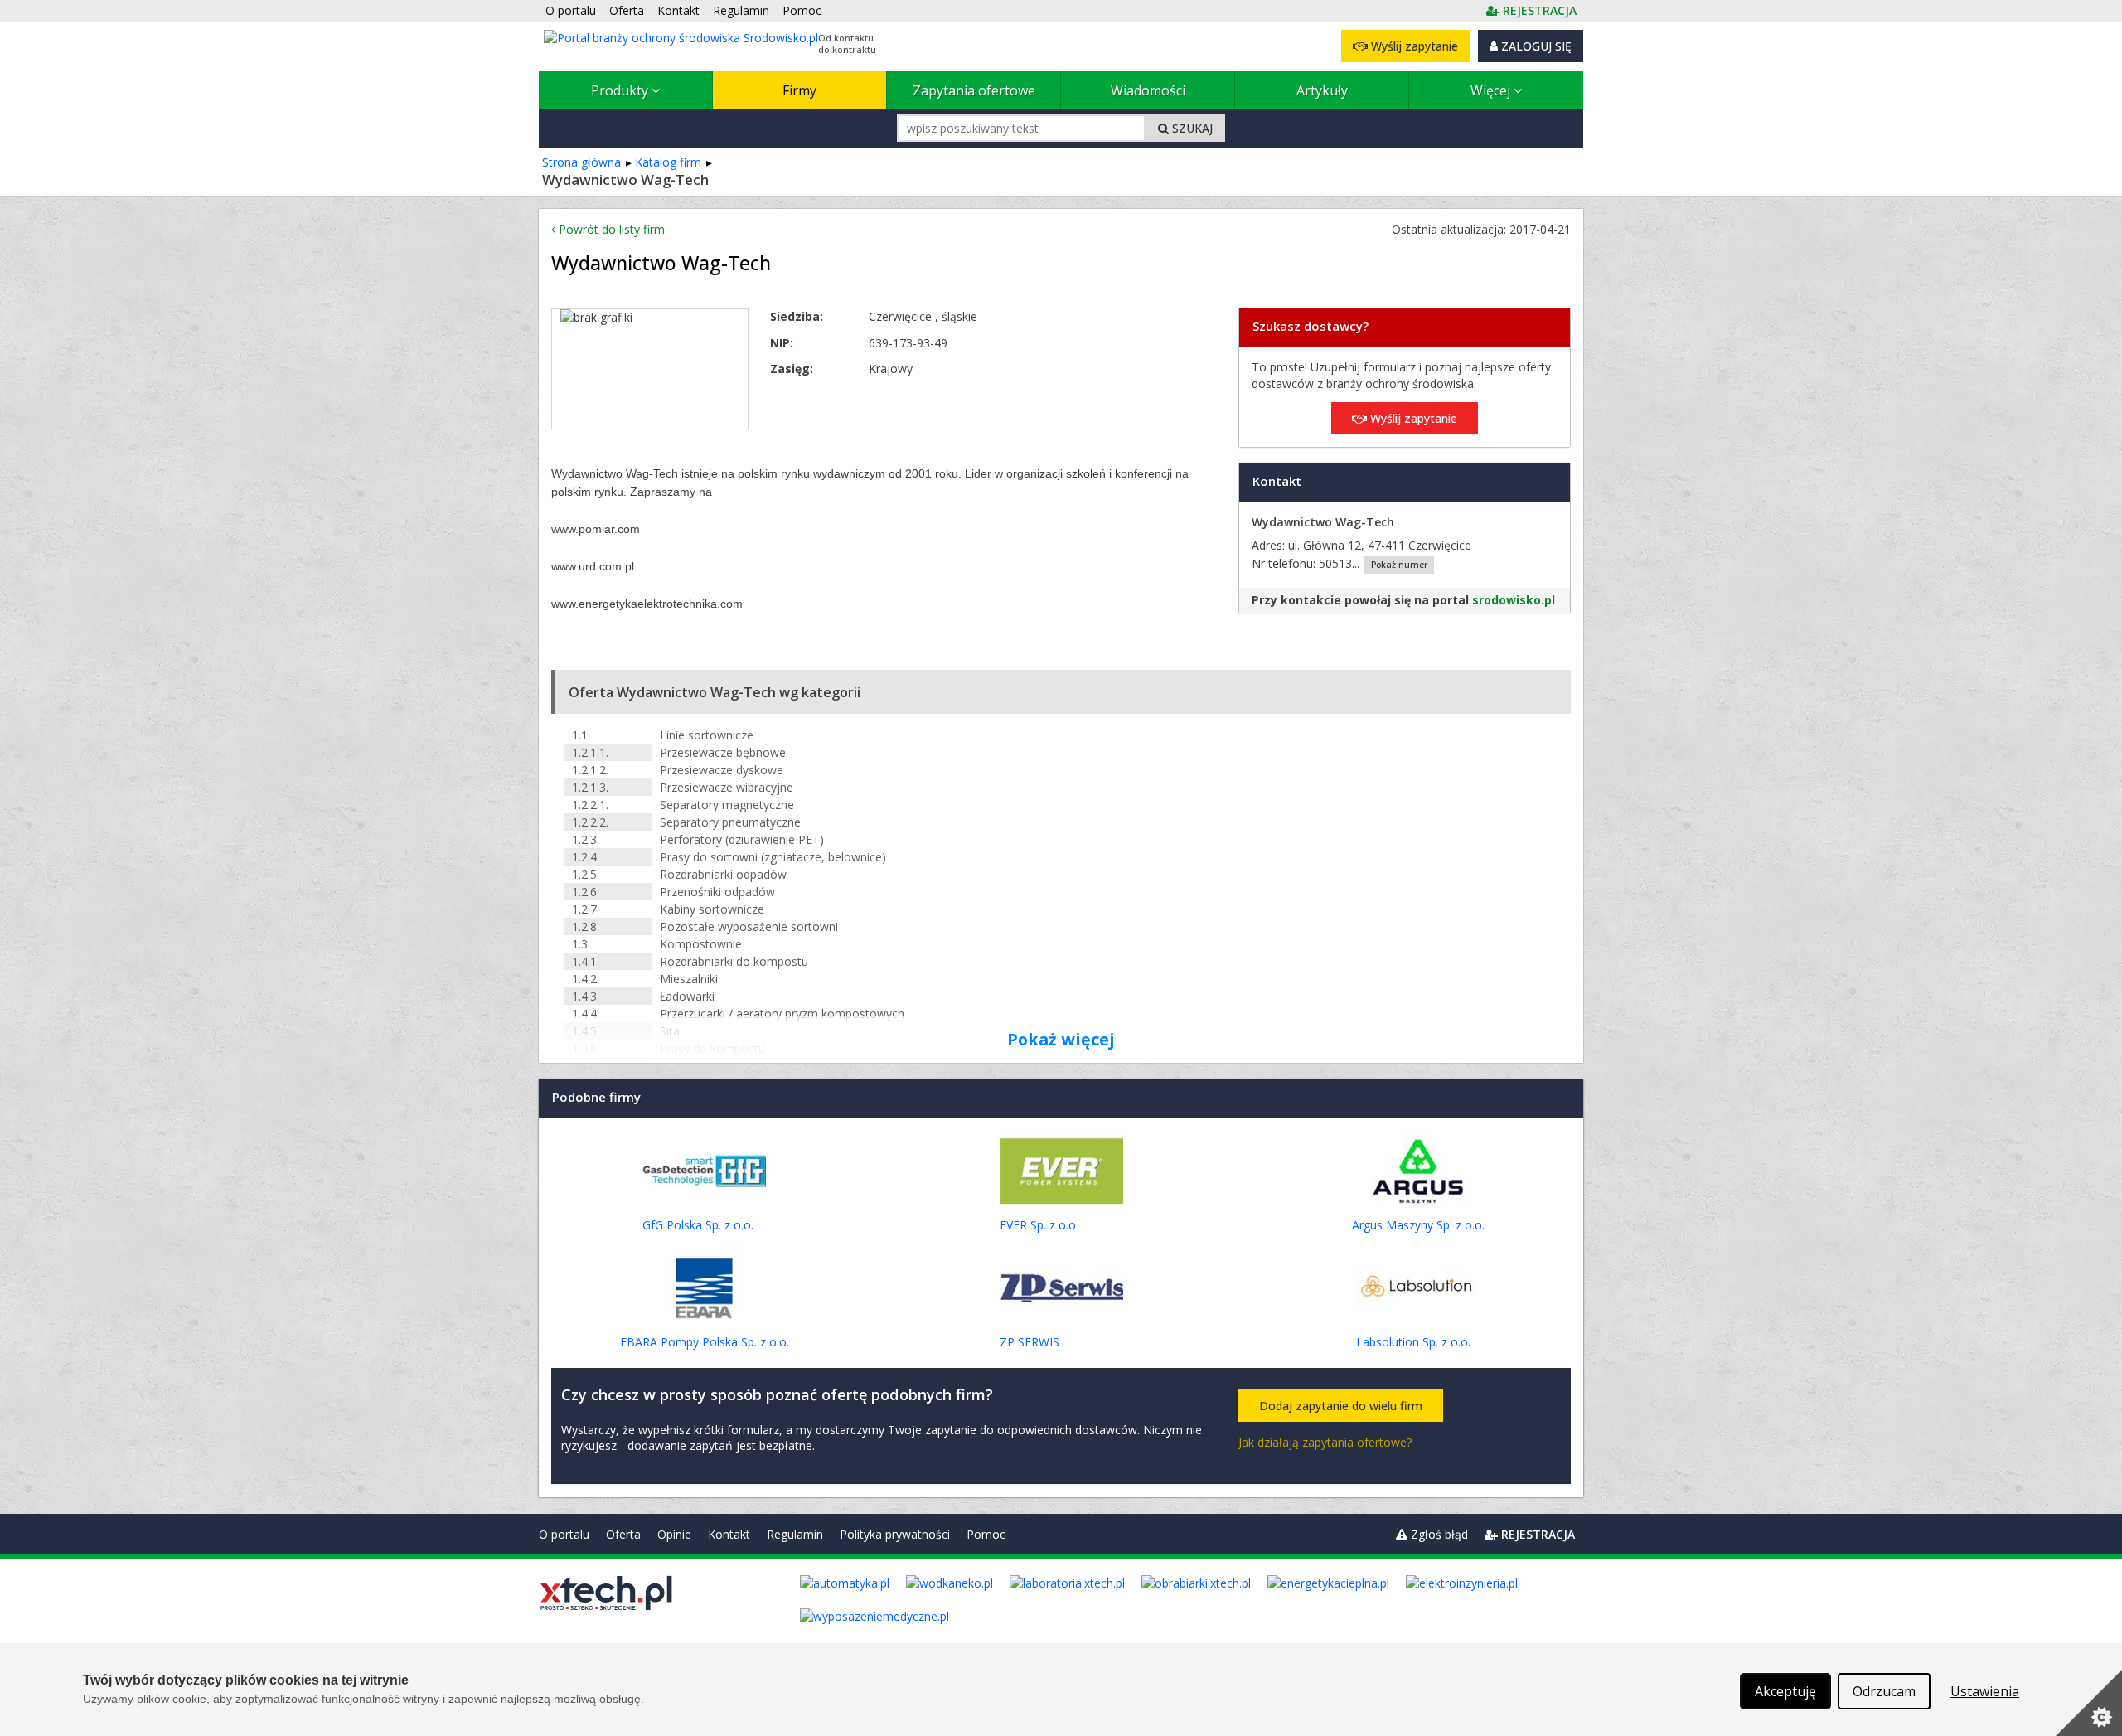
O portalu (564, 1534)
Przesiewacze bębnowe (723, 752)
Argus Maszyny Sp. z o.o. (1418, 1225)
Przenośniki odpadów (717, 892)
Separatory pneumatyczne (730, 822)
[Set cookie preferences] (2089, 1703)
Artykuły (1322, 90)
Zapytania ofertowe (974, 90)
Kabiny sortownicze (712, 909)
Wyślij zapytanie (1413, 46)
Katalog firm (668, 162)
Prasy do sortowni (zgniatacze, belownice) (773, 857)
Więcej (1492, 90)
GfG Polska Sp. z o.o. (698, 1225)
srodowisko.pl (1514, 600)
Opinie (674, 1534)
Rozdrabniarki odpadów (723, 874)
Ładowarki (687, 996)
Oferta (623, 1534)
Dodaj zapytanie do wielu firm (1341, 1406)
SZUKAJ (1191, 128)
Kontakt (729, 1534)
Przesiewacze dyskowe (722, 770)
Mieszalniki (689, 979)
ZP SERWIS (1030, 1342)
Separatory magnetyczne (727, 805)
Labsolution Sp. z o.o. (1413, 1342)
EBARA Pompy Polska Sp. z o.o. (705, 1342)
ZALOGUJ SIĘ (1535, 46)
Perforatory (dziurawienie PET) (742, 839)
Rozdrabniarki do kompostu (734, 961)
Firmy (799, 90)
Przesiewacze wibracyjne (727, 787)
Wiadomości (1148, 90)
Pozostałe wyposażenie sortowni (749, 926)
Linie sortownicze (707, 735)
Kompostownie (701, 944)
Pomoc (986, 1534)
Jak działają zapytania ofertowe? (1325, 1442)
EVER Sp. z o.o (1038, 1225)
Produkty (621, 90)
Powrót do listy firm (610, 229)
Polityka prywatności (895, 1534)
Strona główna (581, 162)
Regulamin (795, 1534)
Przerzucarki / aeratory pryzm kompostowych (782, 1013)
